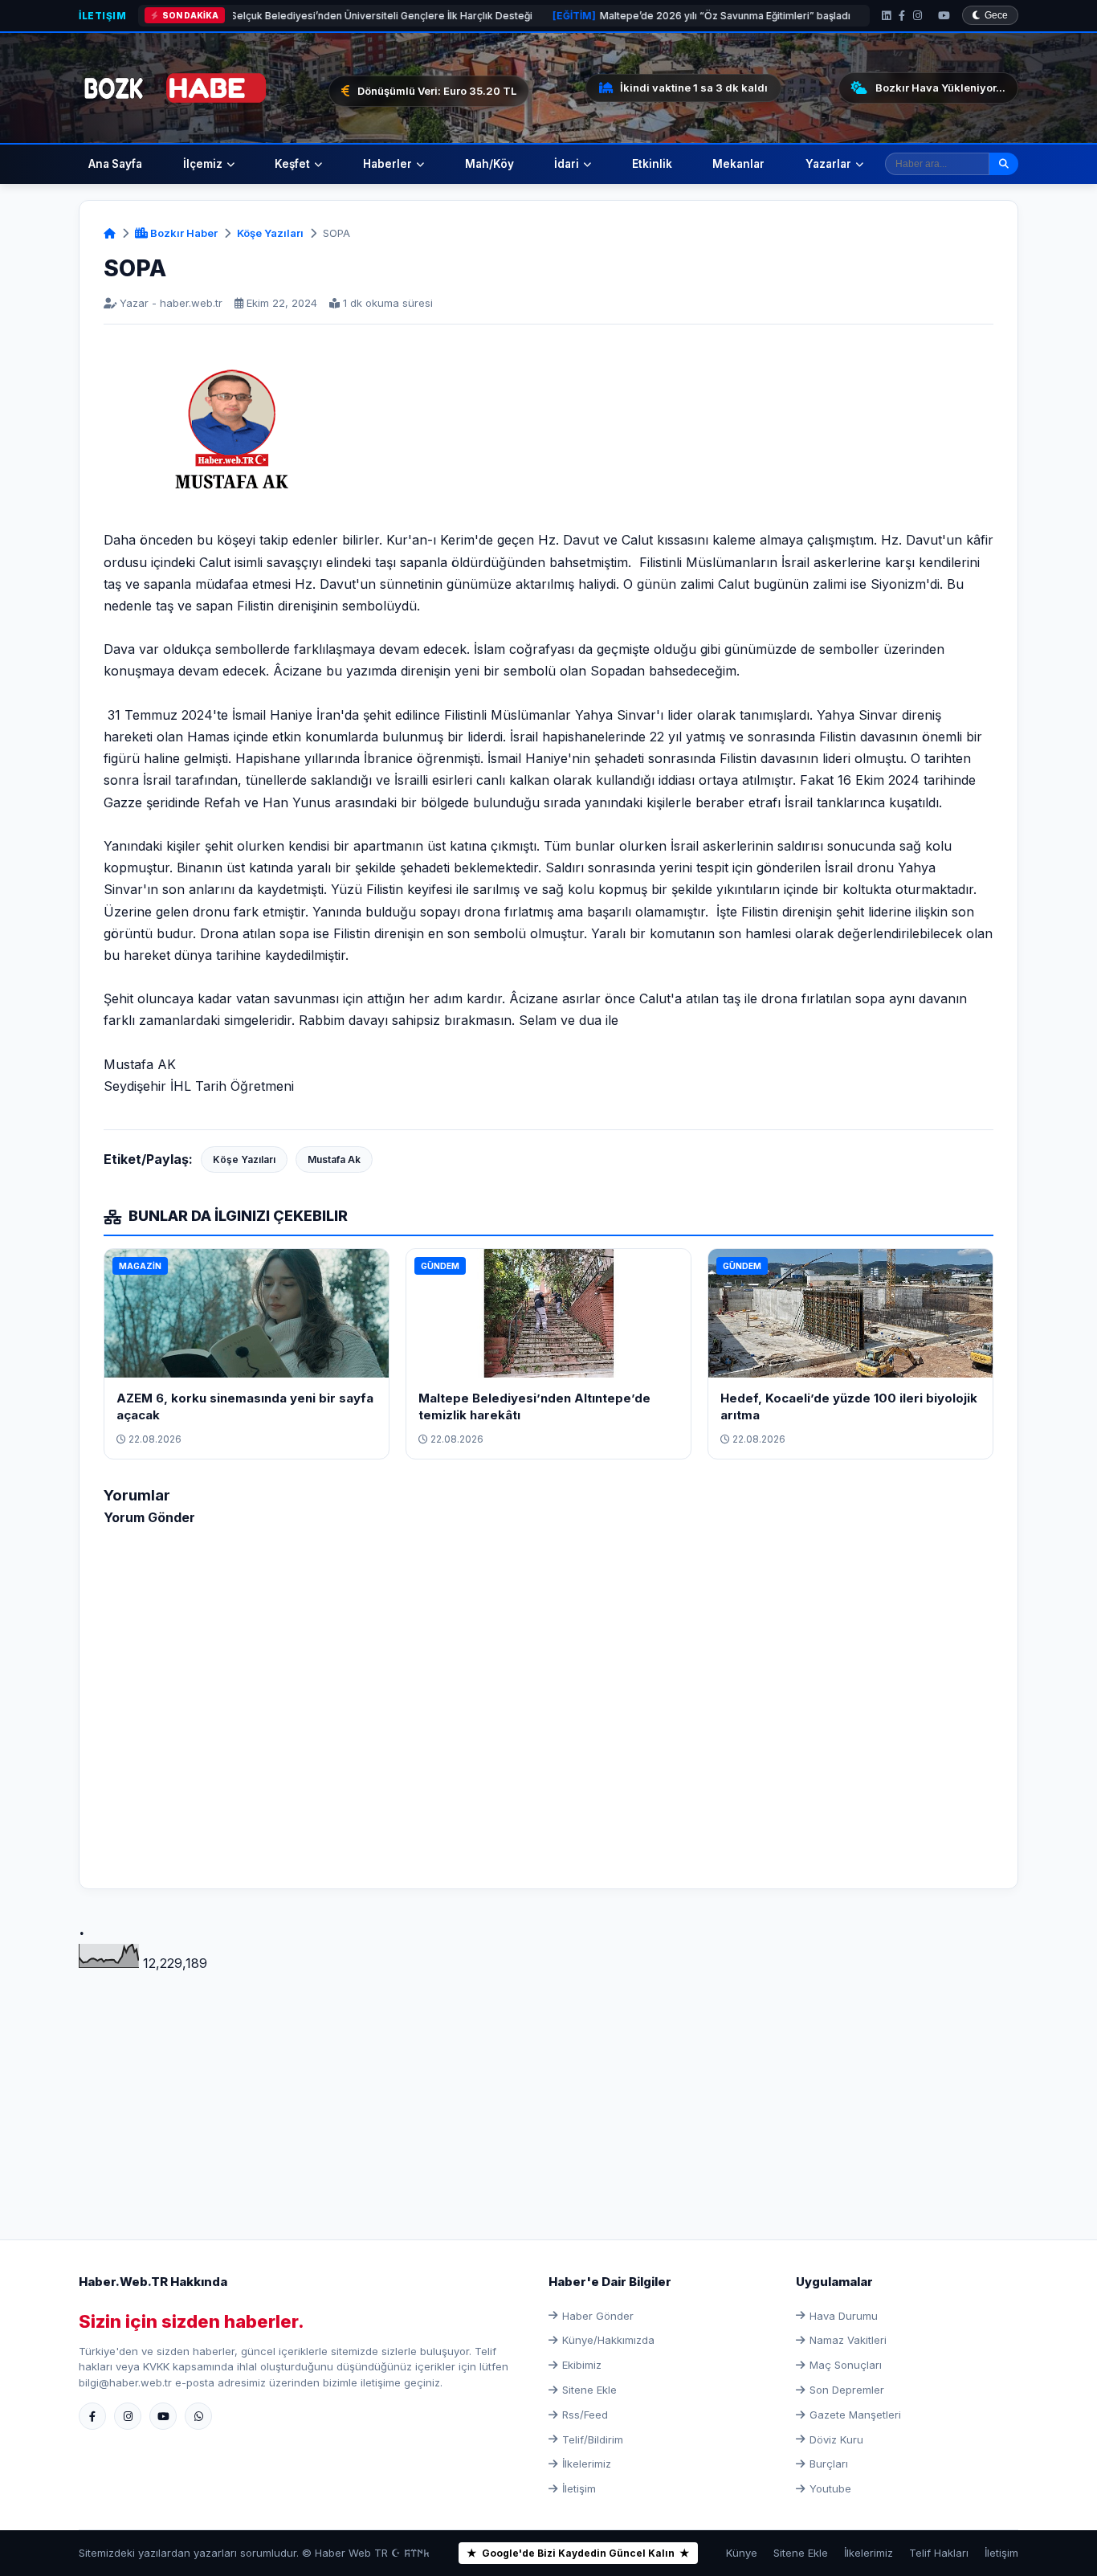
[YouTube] (944, 16)
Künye (742, 2553)
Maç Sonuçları (846, 2365)
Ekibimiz (582, 2365)
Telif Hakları (939, 2553)
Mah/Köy (489, 164)
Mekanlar (738, 164)
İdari (567, 164)
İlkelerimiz (587, 2464)
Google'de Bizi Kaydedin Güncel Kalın (578, 2553)
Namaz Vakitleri (848, 2340)
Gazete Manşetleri (855, 2415)
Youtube (830, 2488)
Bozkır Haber (183, 233)
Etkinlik (652, 164)
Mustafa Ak (334, 1159)
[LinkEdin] (886, 16)
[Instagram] (918, 16)
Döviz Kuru (836, 2439)
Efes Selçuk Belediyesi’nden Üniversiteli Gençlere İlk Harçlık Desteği (263, 16)
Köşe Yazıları (270, 233)
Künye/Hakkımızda (608, 2340)
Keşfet (292, 164)
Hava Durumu (844, 2316)
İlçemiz (203, 164)
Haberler (387, 164)
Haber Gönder (598, 2316)
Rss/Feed (585, 2415)
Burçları (829, 2464)
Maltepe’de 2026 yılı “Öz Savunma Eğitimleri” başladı (619, 16)
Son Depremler (847, 2390)
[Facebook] (902, 16)
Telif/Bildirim (593, 2439)
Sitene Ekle (589, 2390)
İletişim (102, 16)
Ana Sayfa (115, 164)
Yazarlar (828, 164)
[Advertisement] (548, 2087)
